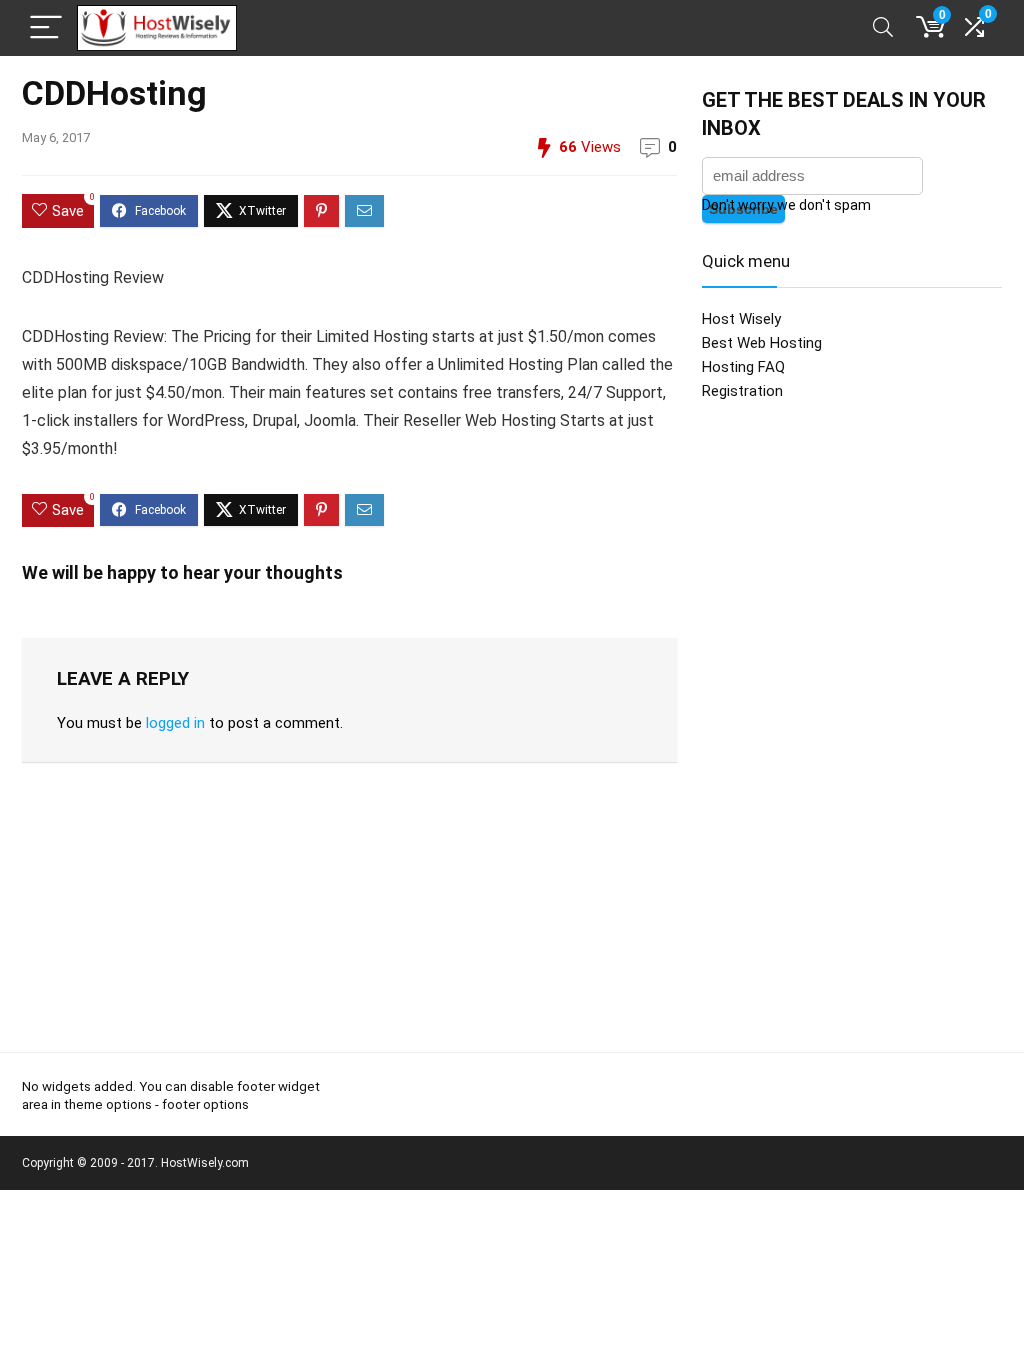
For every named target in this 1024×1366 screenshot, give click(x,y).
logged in (175, 723)
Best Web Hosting (762, 343)
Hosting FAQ (743, 367)
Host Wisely (741, 319)
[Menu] (46, 28)
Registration (742, 391)
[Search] (883, 28)
